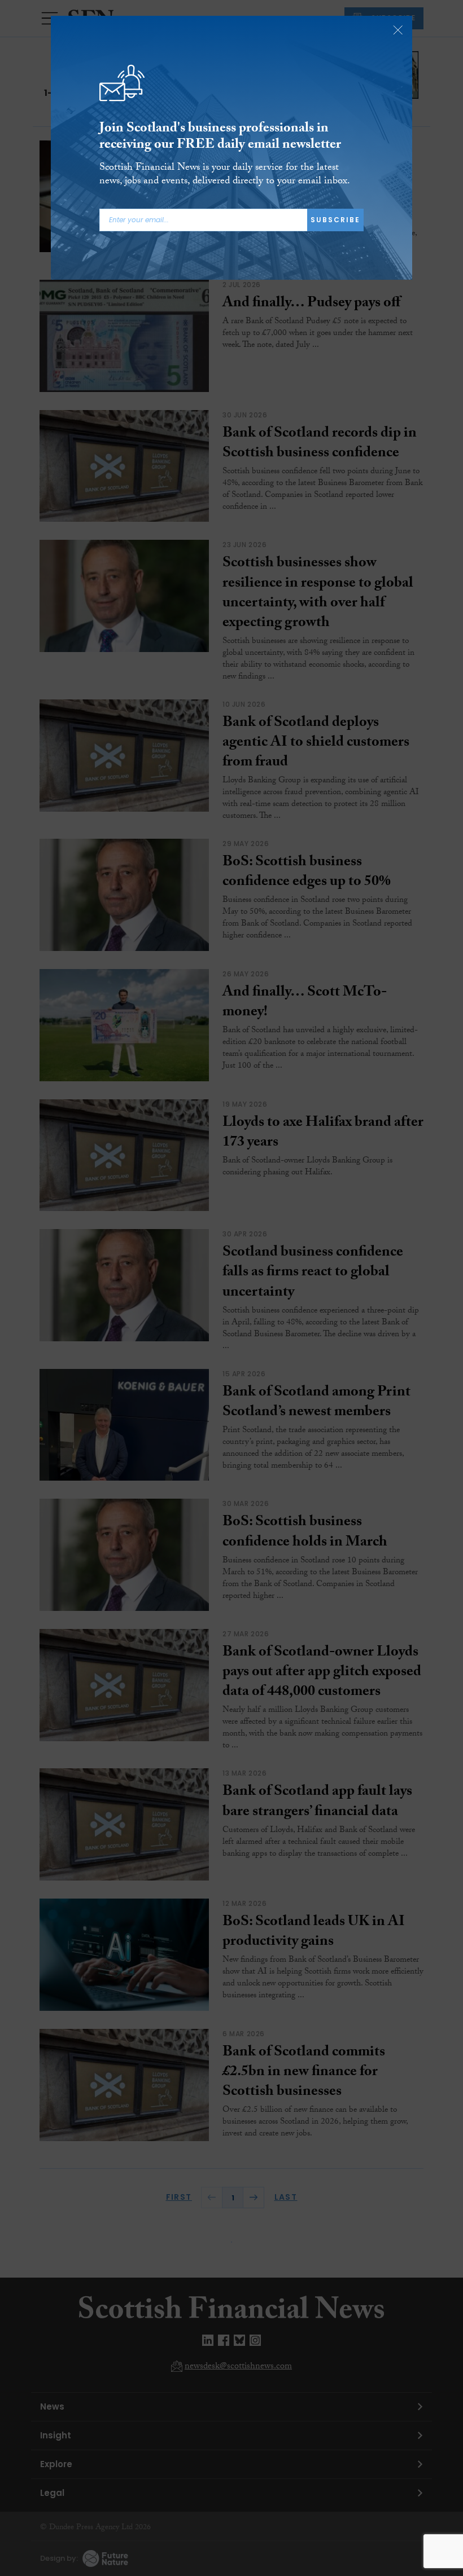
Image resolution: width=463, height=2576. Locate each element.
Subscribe (335, 220)
